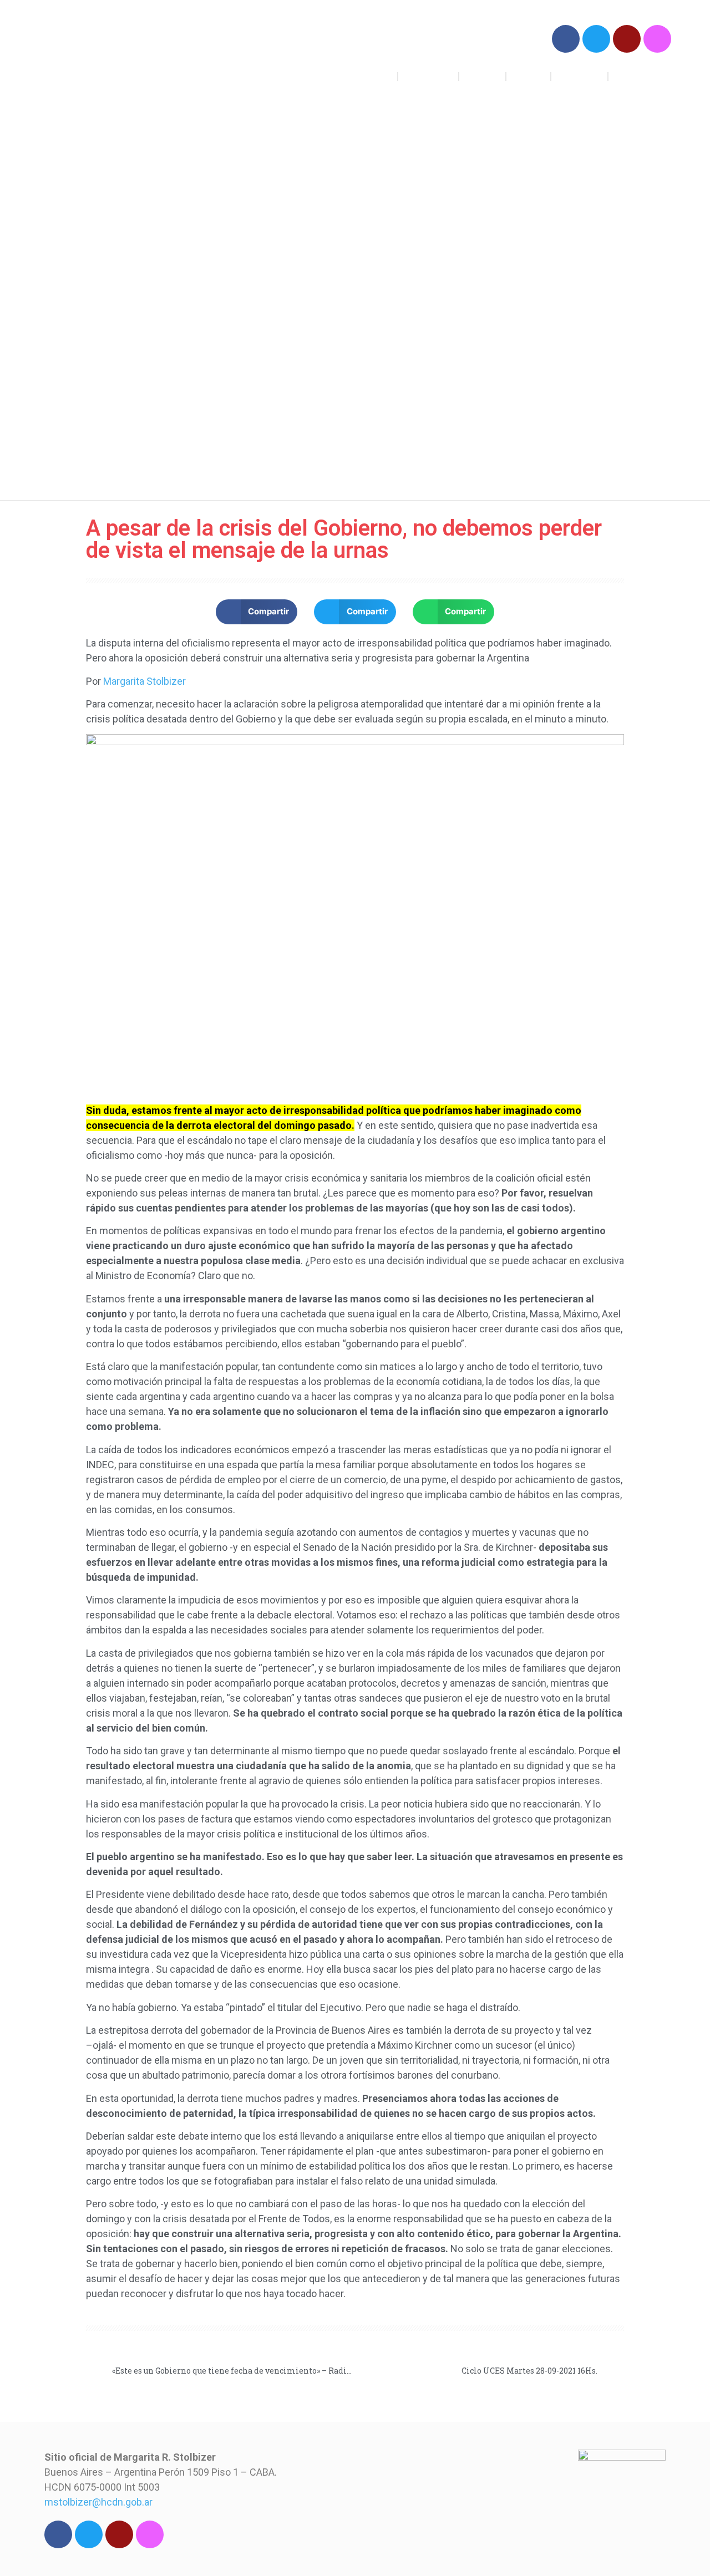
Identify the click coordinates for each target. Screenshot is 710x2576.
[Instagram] (657, 39)
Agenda (482, 76)
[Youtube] (627, 39)
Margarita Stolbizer (121, 55)
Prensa (528, 76)
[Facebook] (566, 39)
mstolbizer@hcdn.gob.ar (98, 2502)
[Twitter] (596, 39)
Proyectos (428, 76)
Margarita (580, 76)
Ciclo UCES (640, 76)
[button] (257, 612)
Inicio (378, 76)
